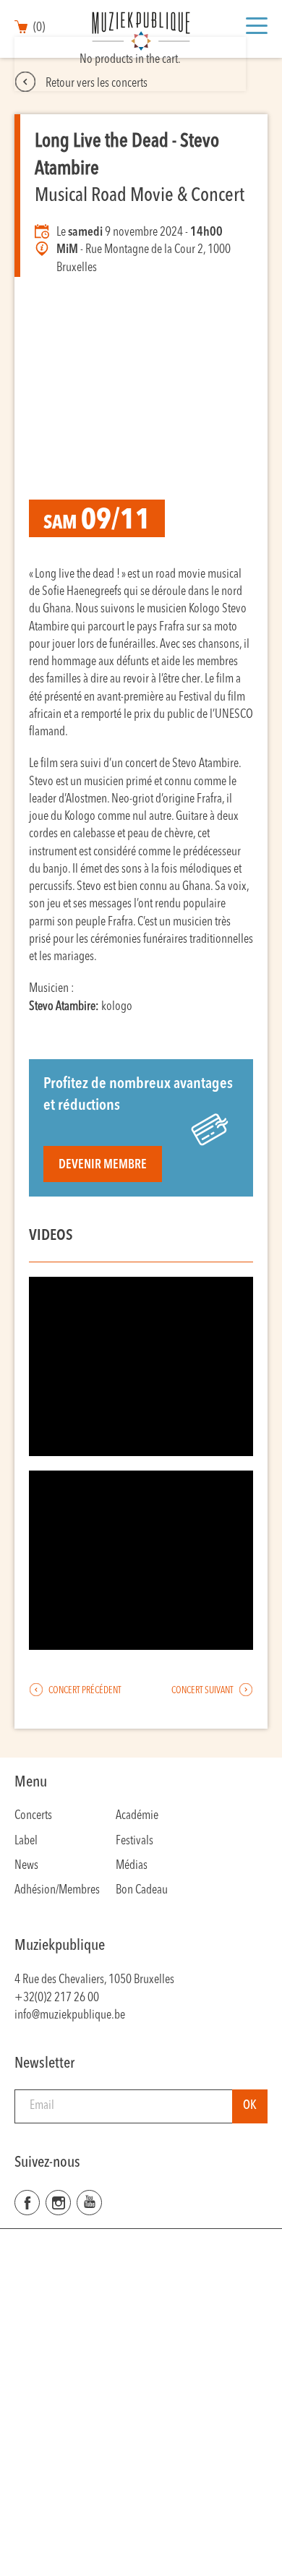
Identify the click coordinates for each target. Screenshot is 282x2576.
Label (26, 1841)
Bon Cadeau (142, 1890)
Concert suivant (203, 1691)
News (26, 1866)
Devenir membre (103, 1165)
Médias (132, 1866)
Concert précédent (84, 1691)
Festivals (134, 1841)
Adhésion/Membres (57, 1890)
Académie (137, 1816)
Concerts (33, 1816)
